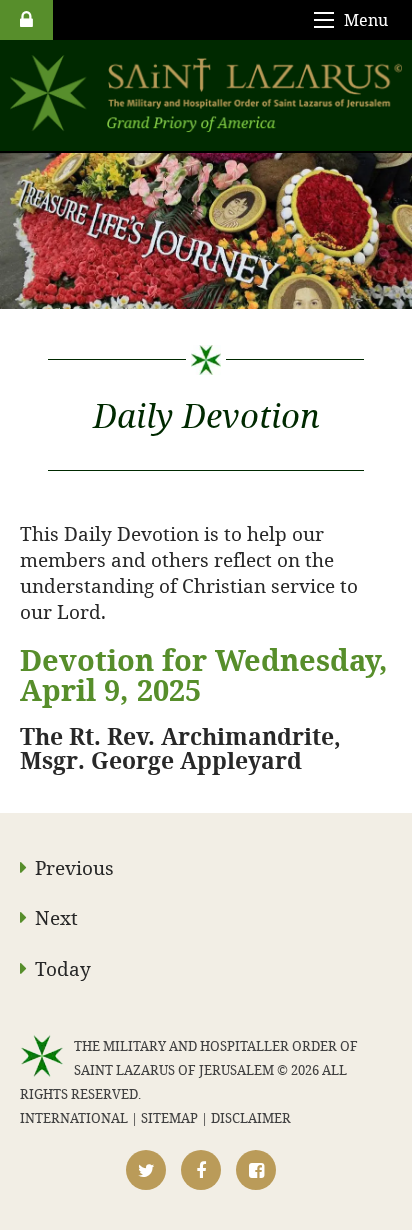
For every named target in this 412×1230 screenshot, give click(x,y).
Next (56, 917)
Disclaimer (251, 1118)
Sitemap (169, 1118)
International (74, 1118)
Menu (366, 19)
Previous (74, 867)
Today (63, 968)
